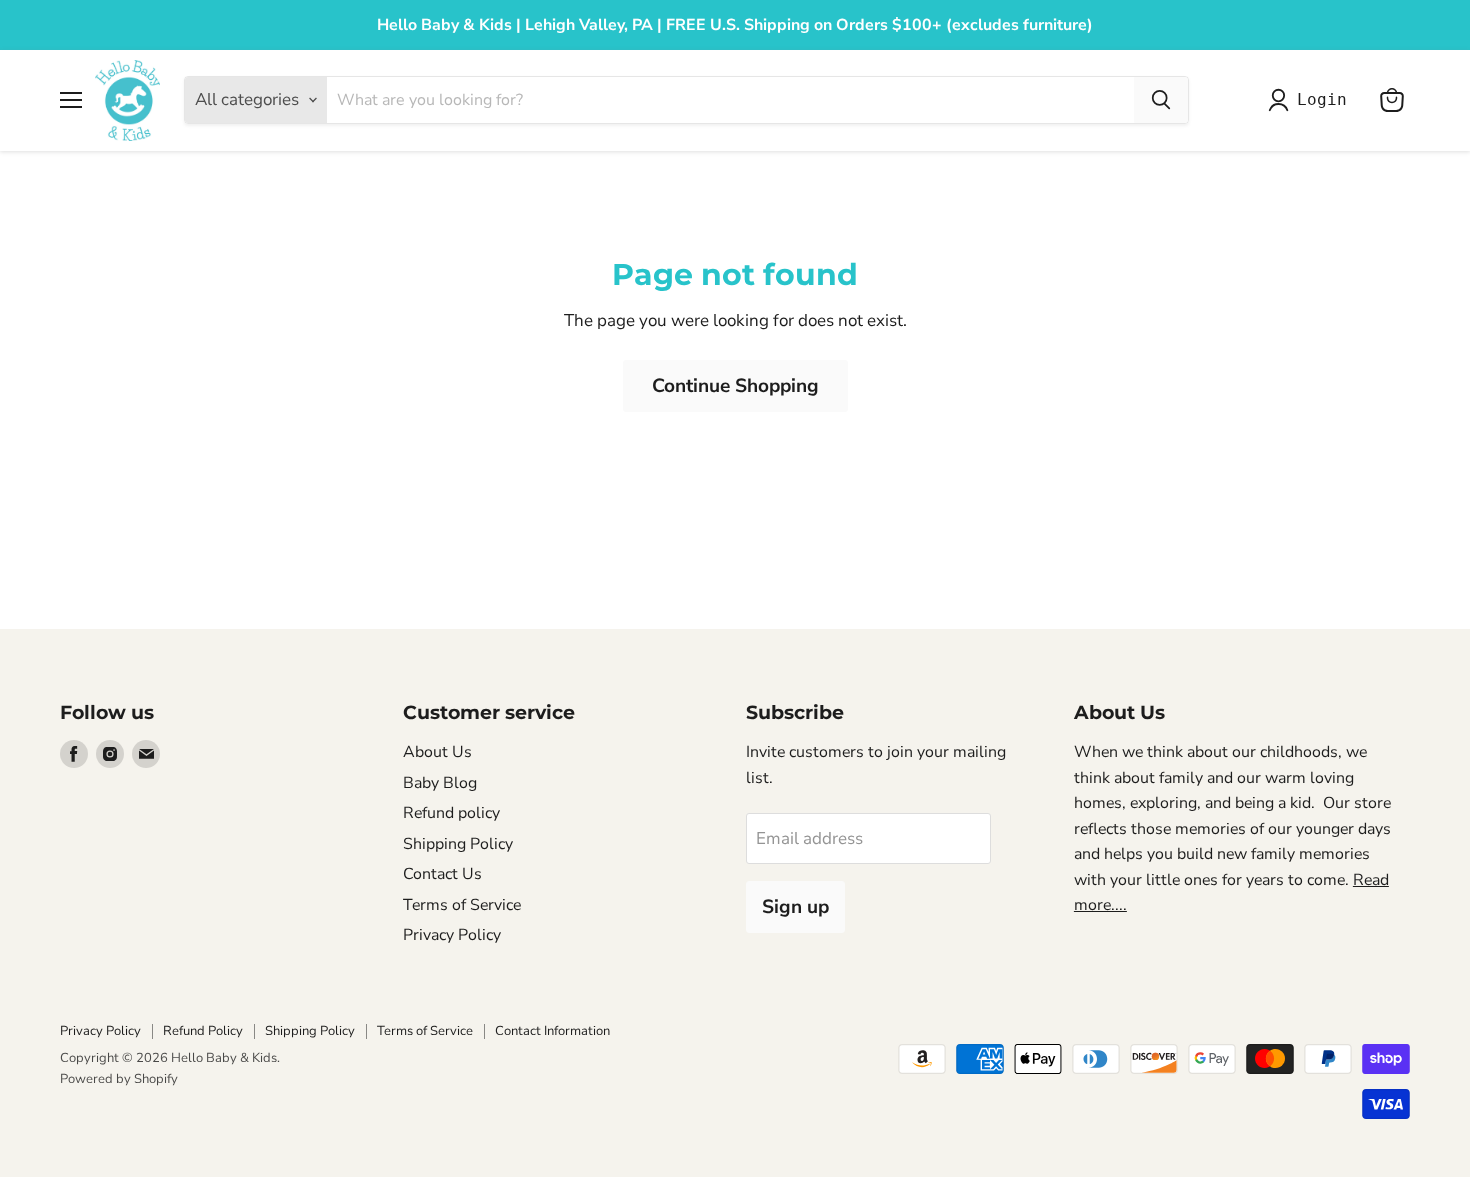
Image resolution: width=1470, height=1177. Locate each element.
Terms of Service (462, 905)
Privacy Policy (452, 935)
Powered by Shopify (119, 1079)
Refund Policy (203, 1031)
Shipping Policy (458, 844)
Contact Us (442, 874)
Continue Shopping (735, 386)
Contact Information (552, 1031)
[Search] (1161, 100)
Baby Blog (440, 783)
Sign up (795, 907)
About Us (437, 752)
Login (1321, 99)
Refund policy (451, 813)
